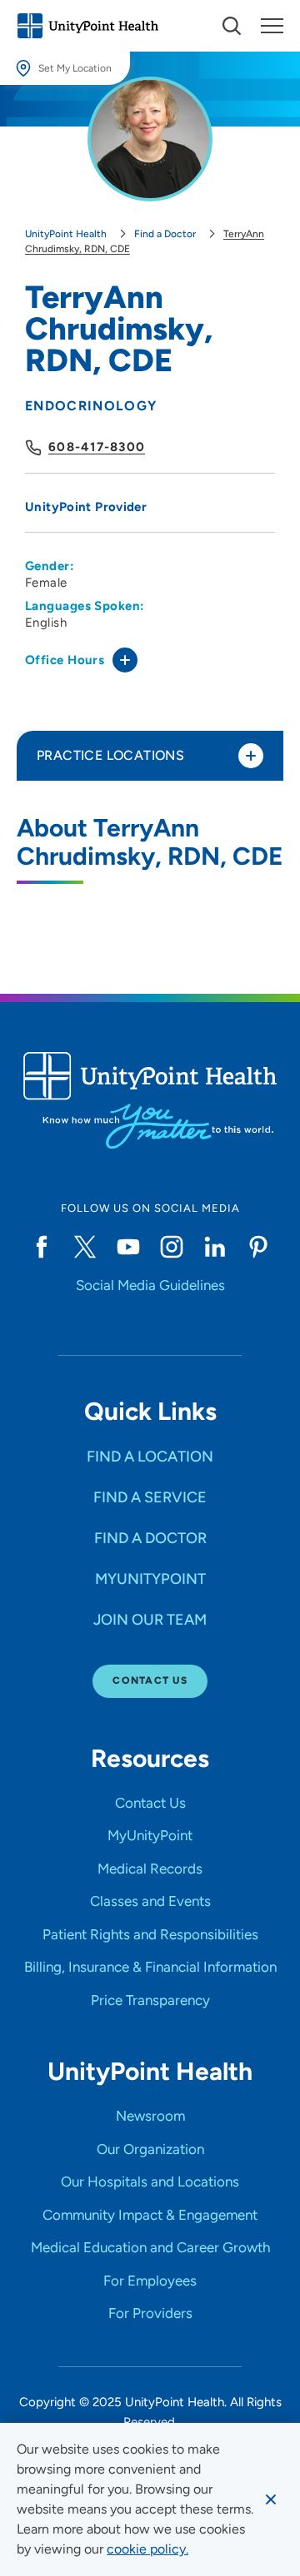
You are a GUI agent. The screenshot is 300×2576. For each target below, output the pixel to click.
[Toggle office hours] (125, 660)
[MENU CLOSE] (272, 26)
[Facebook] (42, 1247)
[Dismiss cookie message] (271, 2499)
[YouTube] (128, 1247)
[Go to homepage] (87, 26)
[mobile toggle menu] (232, 26)
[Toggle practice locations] (251, 756)
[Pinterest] (258, 1247)
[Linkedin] (215, 1247)
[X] (85, 1247)
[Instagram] (172, 1247)
